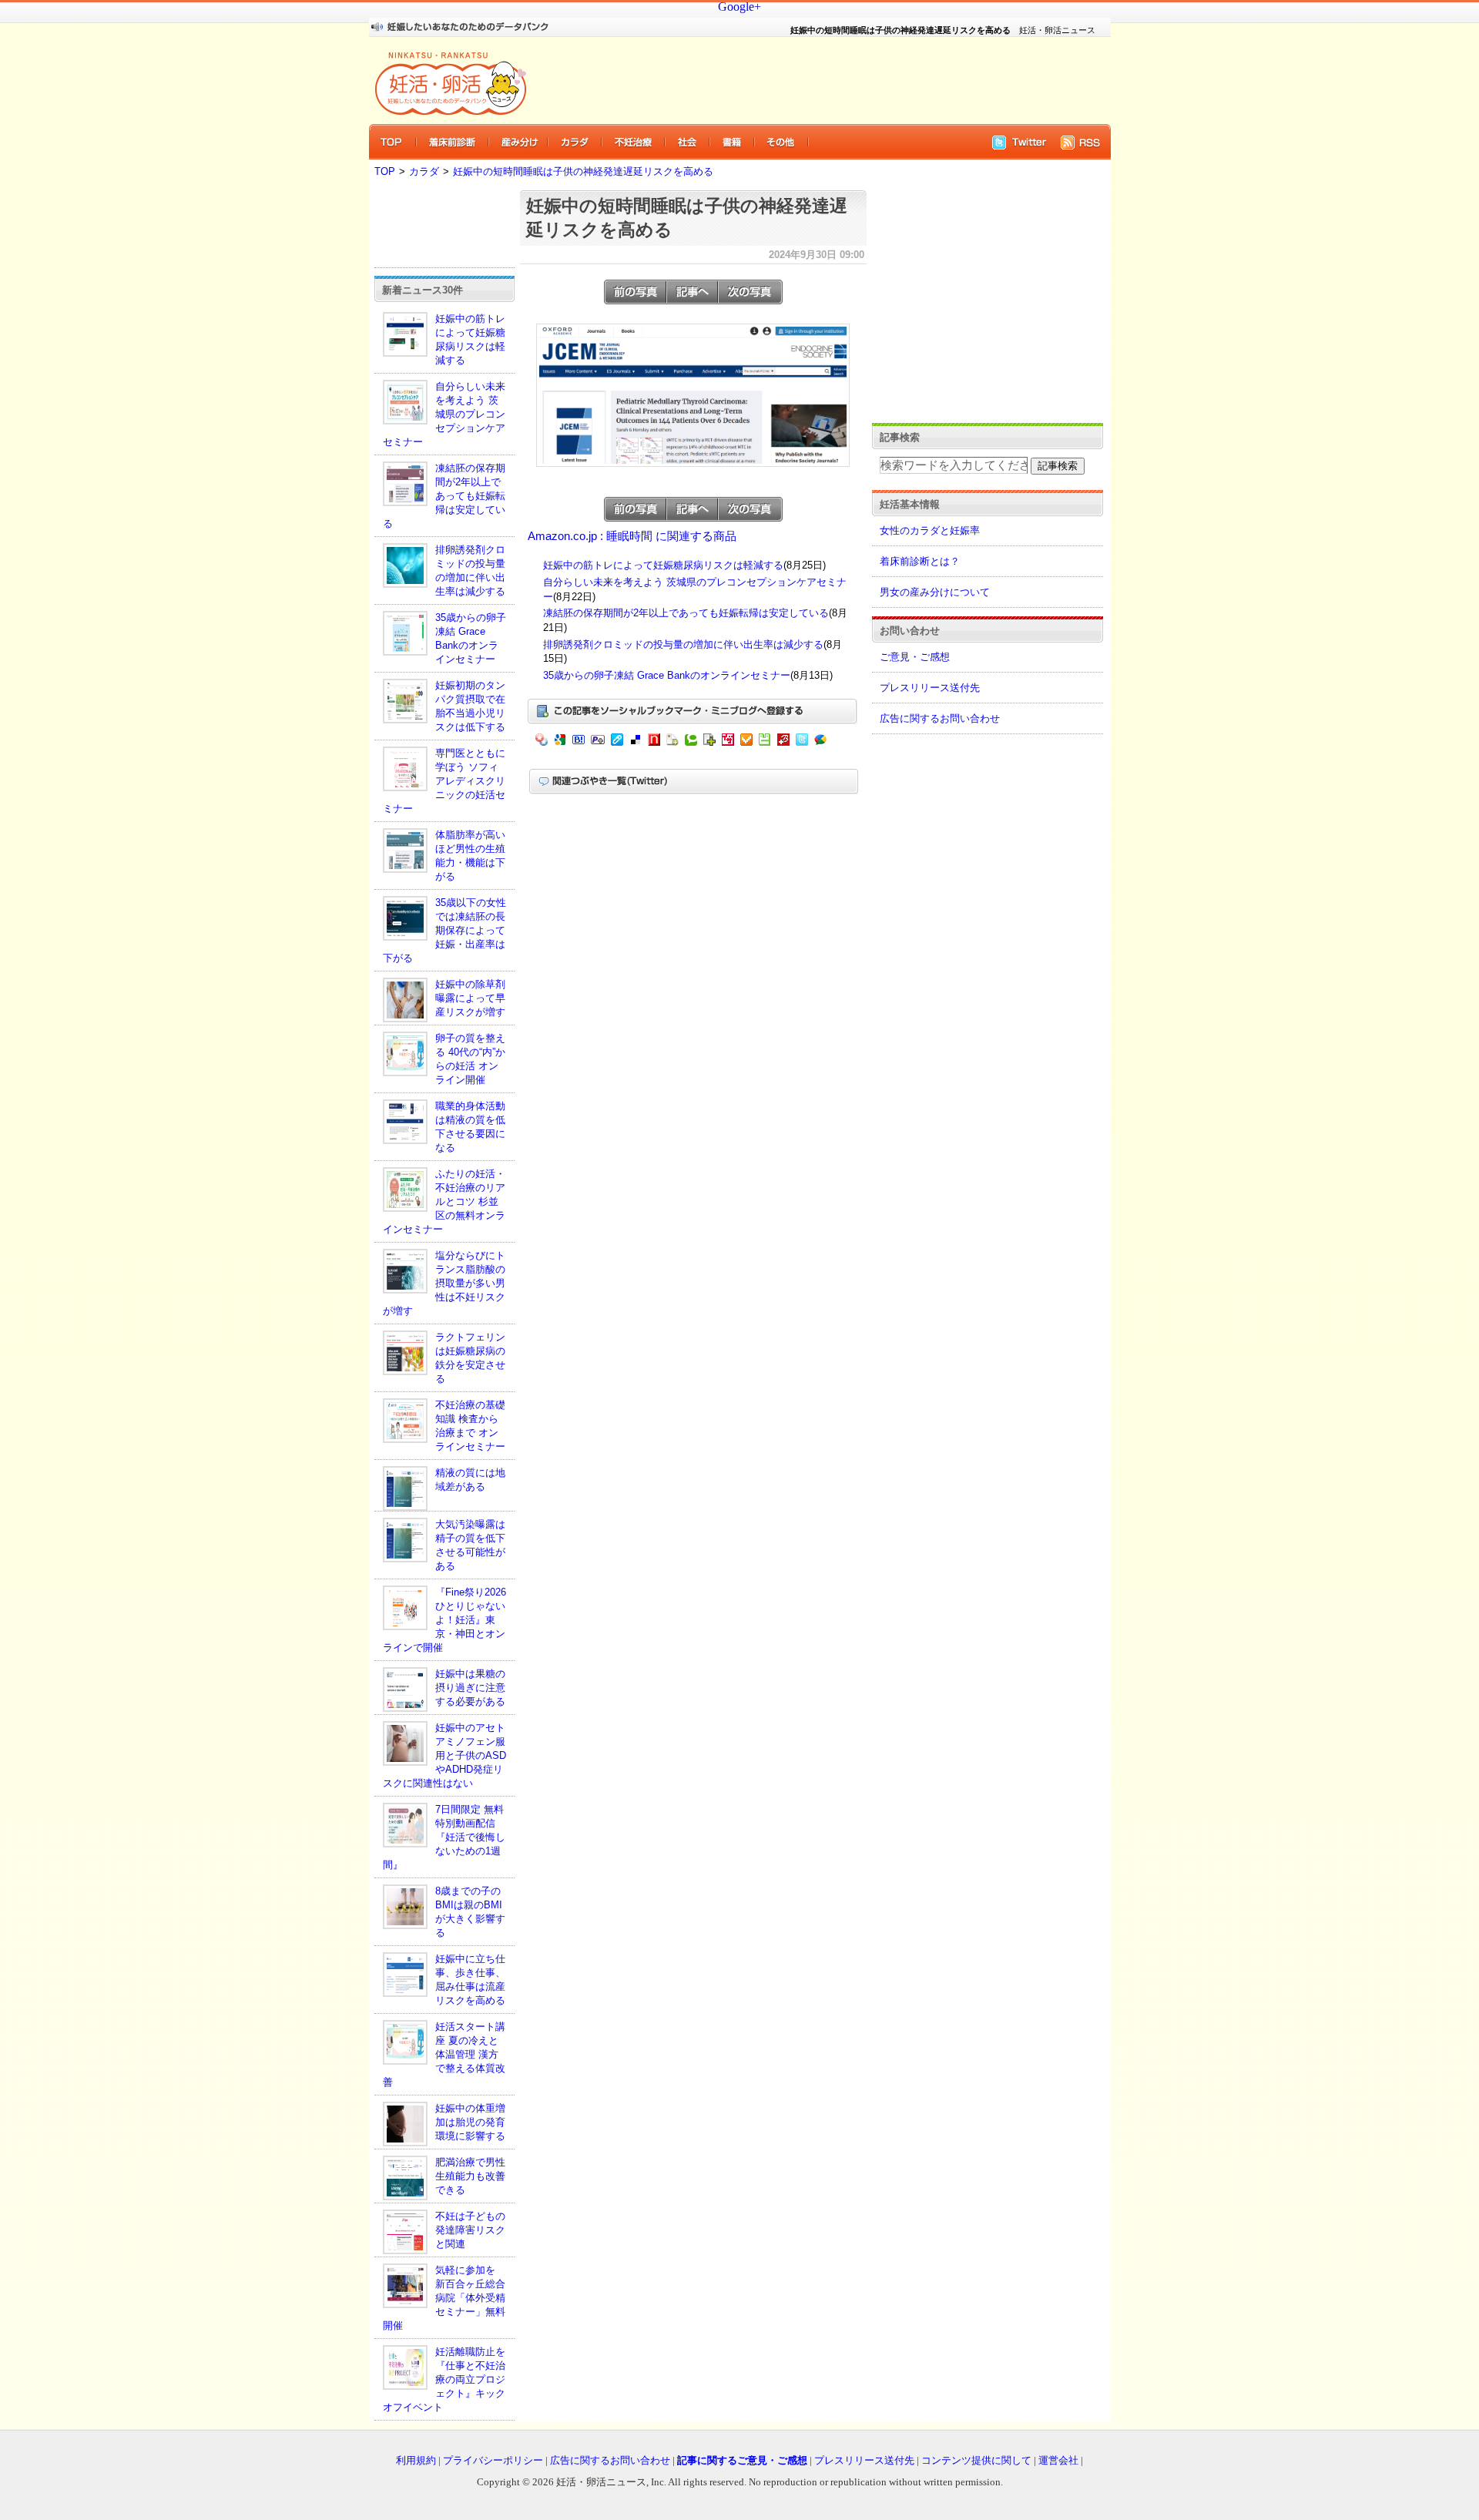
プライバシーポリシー (493, 2460)
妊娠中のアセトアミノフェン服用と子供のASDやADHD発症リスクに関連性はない (444, 1755)
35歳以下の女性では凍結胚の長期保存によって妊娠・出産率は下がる (444, 930)
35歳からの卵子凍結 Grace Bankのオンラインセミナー (667, 675)
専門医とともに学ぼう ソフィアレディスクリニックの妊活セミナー (444, 781)
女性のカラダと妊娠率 (930, 530)
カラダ (424, 171)
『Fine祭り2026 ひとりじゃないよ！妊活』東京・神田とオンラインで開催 (444, 1620)
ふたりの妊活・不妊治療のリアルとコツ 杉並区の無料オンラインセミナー (444, 1201)
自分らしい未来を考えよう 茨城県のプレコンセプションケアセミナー (444, 414)
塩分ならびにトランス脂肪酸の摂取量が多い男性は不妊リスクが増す (444, 1283)
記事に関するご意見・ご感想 (742, 2460)
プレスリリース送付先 (930, 688)
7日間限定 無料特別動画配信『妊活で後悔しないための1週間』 (444, 1837)
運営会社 (1058, 2460)
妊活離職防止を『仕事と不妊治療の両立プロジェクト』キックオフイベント (444, 2379)
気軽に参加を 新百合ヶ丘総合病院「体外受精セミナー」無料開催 (444, 2298)
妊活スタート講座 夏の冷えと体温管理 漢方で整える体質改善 (444, 2054)
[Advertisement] (809, 80)
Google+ (739, 7)
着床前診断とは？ (920, 561)
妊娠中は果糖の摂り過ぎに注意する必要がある (470, 1688)
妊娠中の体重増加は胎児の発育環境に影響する (470, 2122)
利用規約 (416, 2460)
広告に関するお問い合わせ (940, 718)
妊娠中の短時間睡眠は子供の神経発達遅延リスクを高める (583, 171)
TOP (385, 171)
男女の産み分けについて (935, 592)
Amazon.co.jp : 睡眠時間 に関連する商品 (632, 536)
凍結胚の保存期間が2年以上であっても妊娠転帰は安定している (444, 496)
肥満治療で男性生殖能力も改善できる (470, 2176)
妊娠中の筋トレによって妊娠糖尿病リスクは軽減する (663, 565)
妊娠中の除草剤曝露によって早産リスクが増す (470, 998)
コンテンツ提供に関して (976, 2460)
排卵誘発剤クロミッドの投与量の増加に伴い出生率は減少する (683, 644)
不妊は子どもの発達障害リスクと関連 (470, 2230)
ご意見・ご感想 (915, 657)
